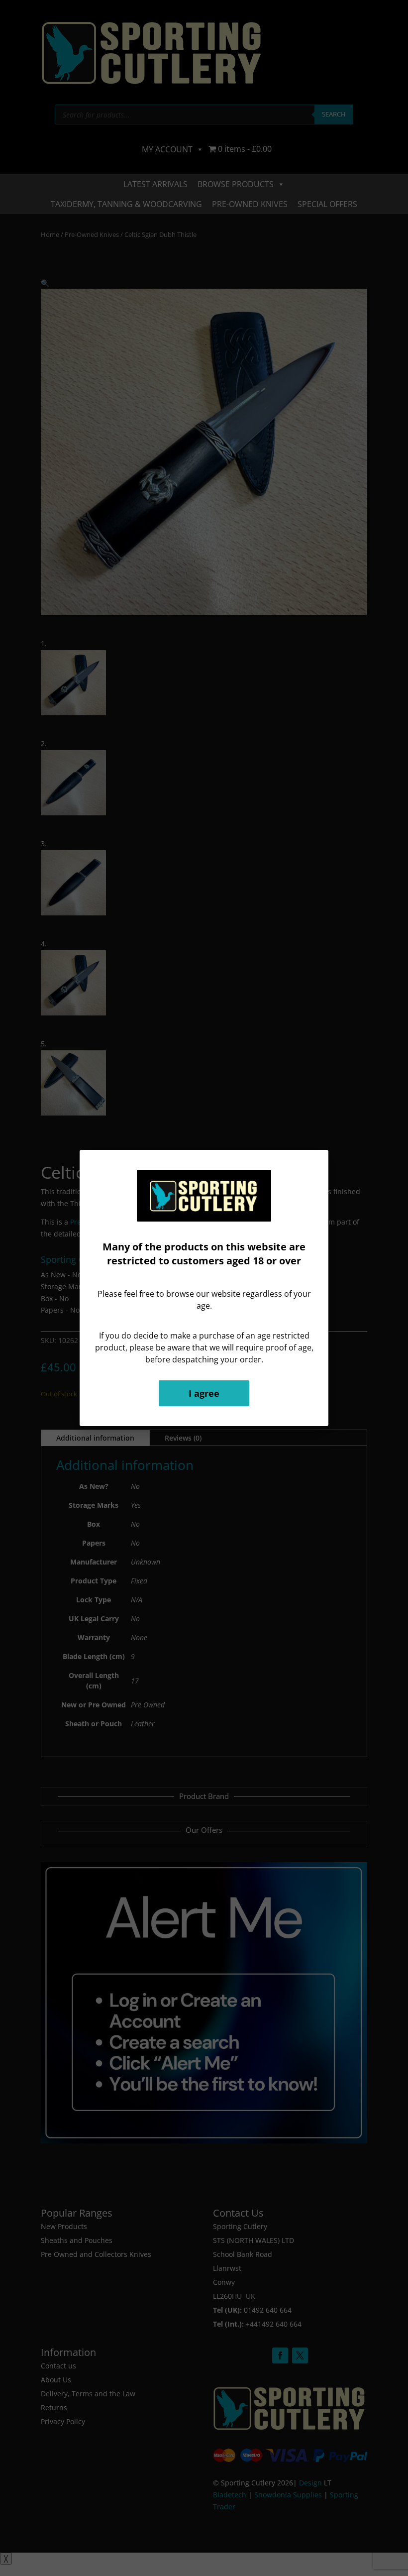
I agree (204, 1393)
